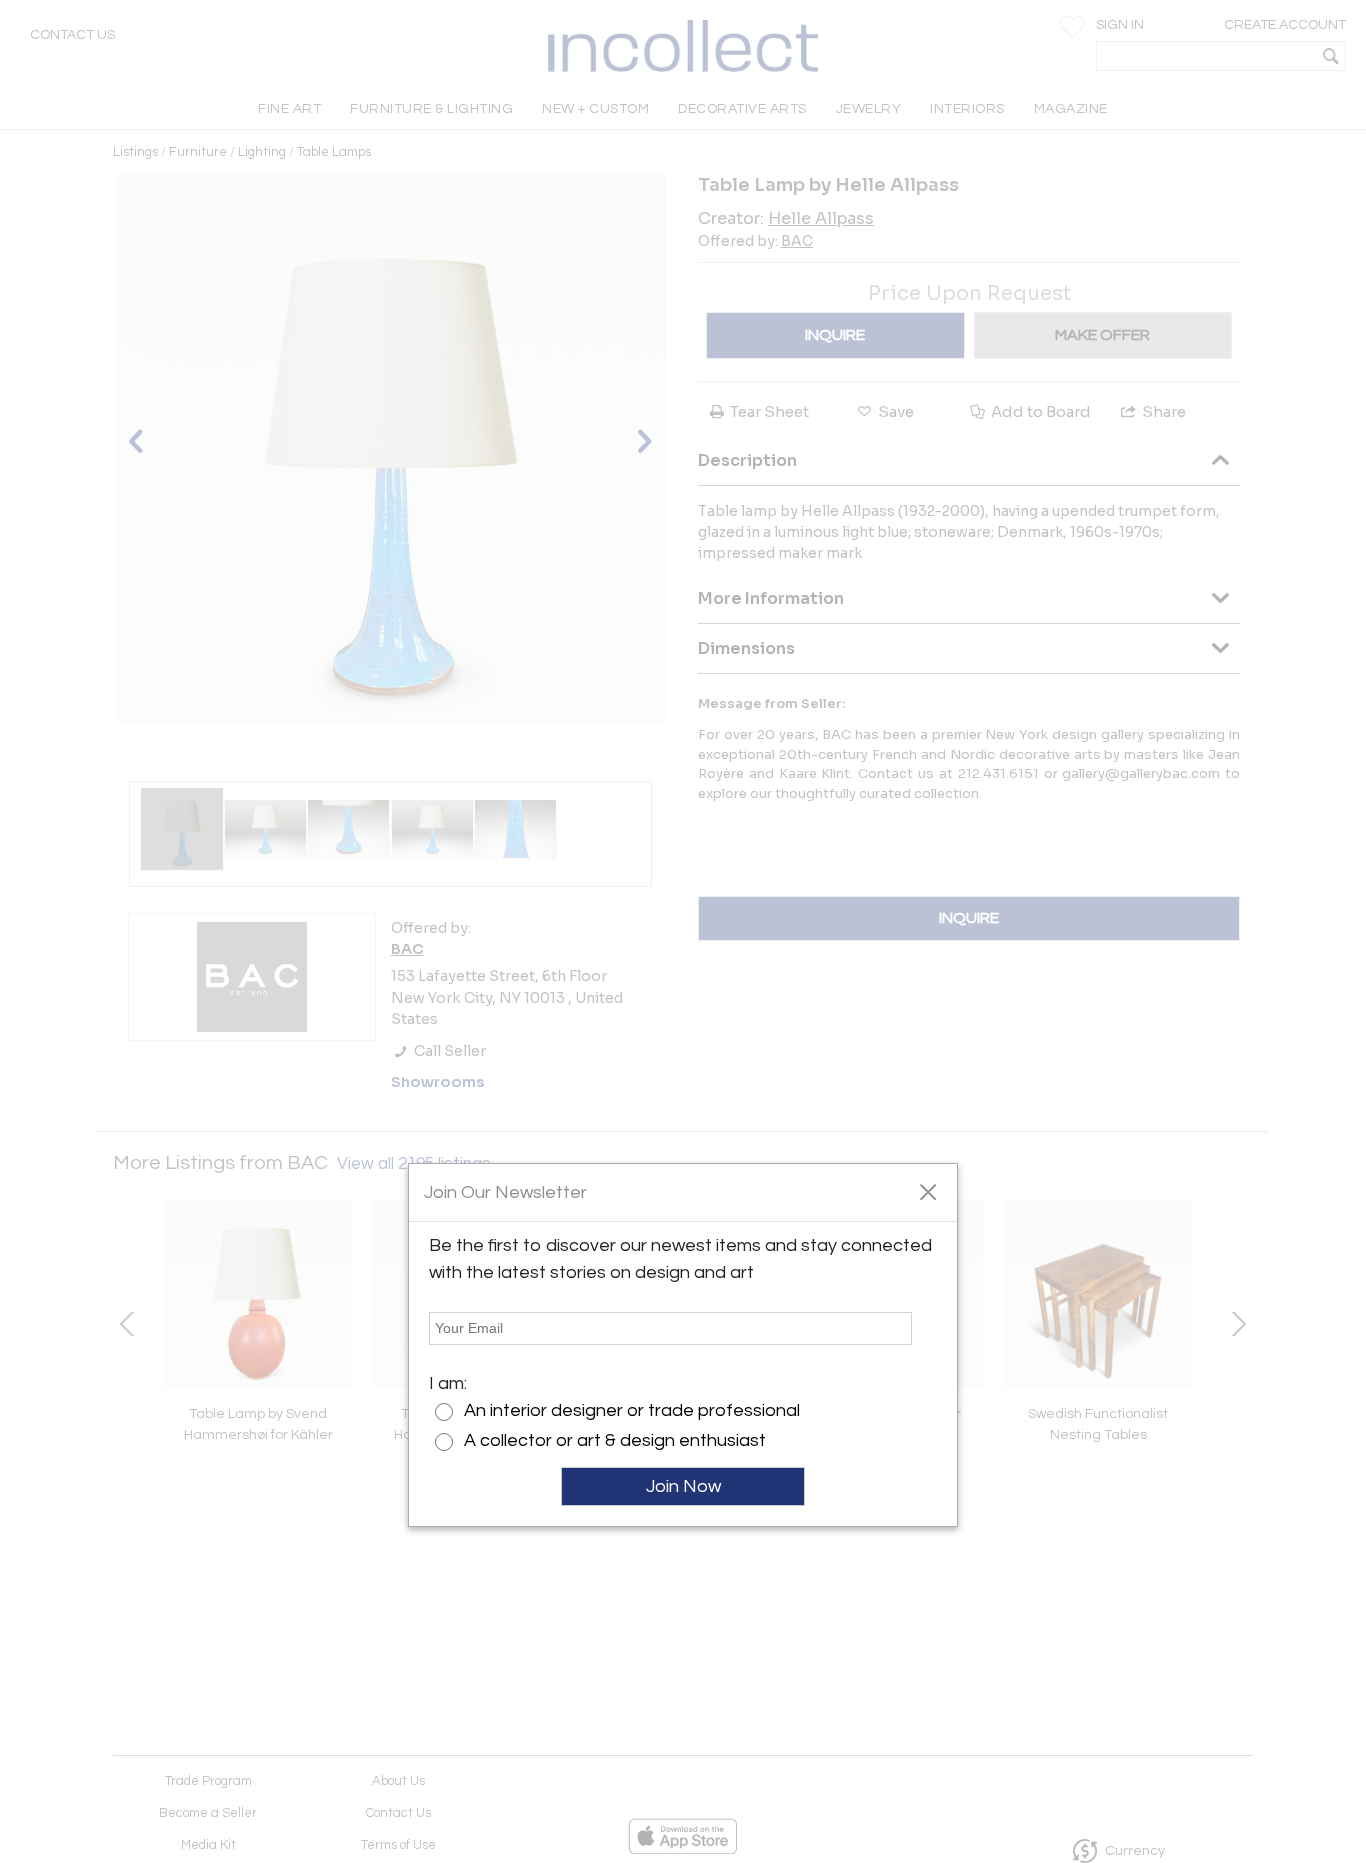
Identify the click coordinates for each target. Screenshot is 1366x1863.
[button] (927, 1191)
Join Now (683, 1486)
